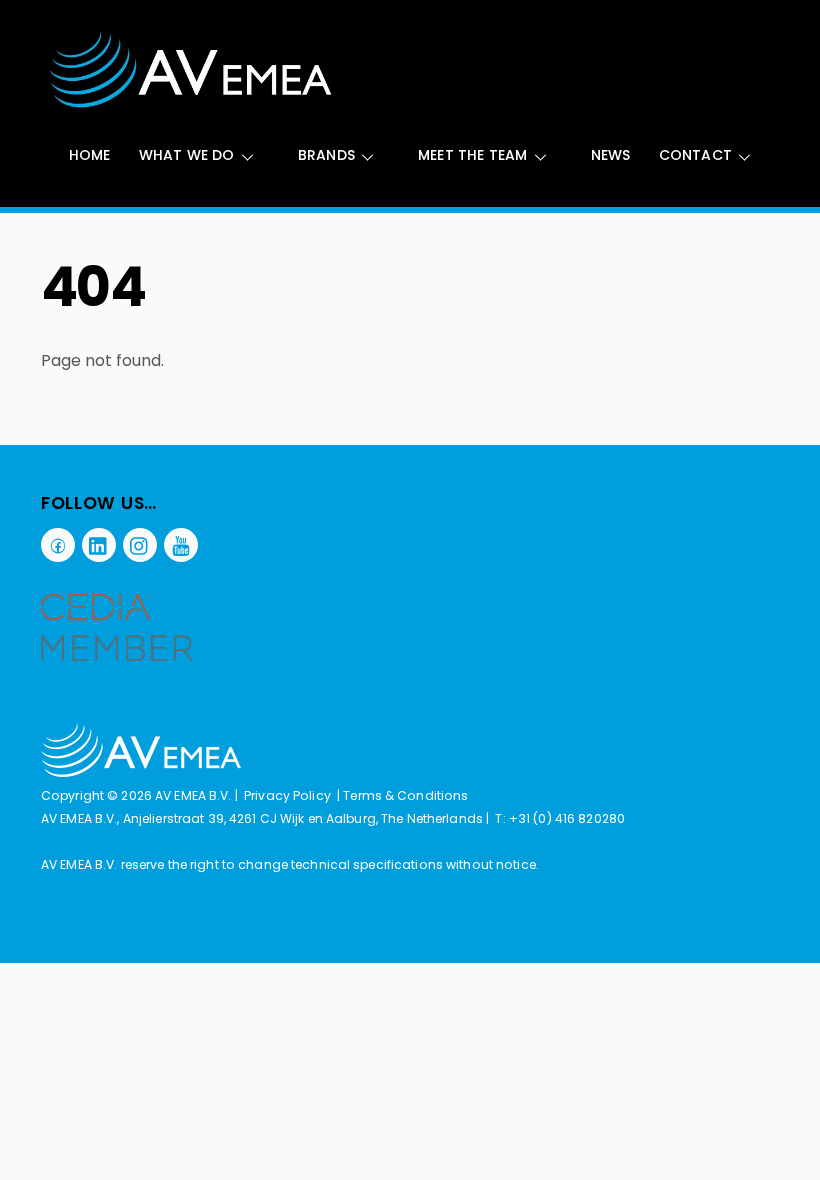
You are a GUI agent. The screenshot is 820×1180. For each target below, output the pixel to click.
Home (90, 155)
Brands (326, 155)
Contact (695, 155)
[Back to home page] (141, 772)
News (611, 155)
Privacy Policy (287, 795)
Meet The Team (473, 155)
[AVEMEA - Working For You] (191, 104)
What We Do (187, 155)
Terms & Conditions (405, 795)
